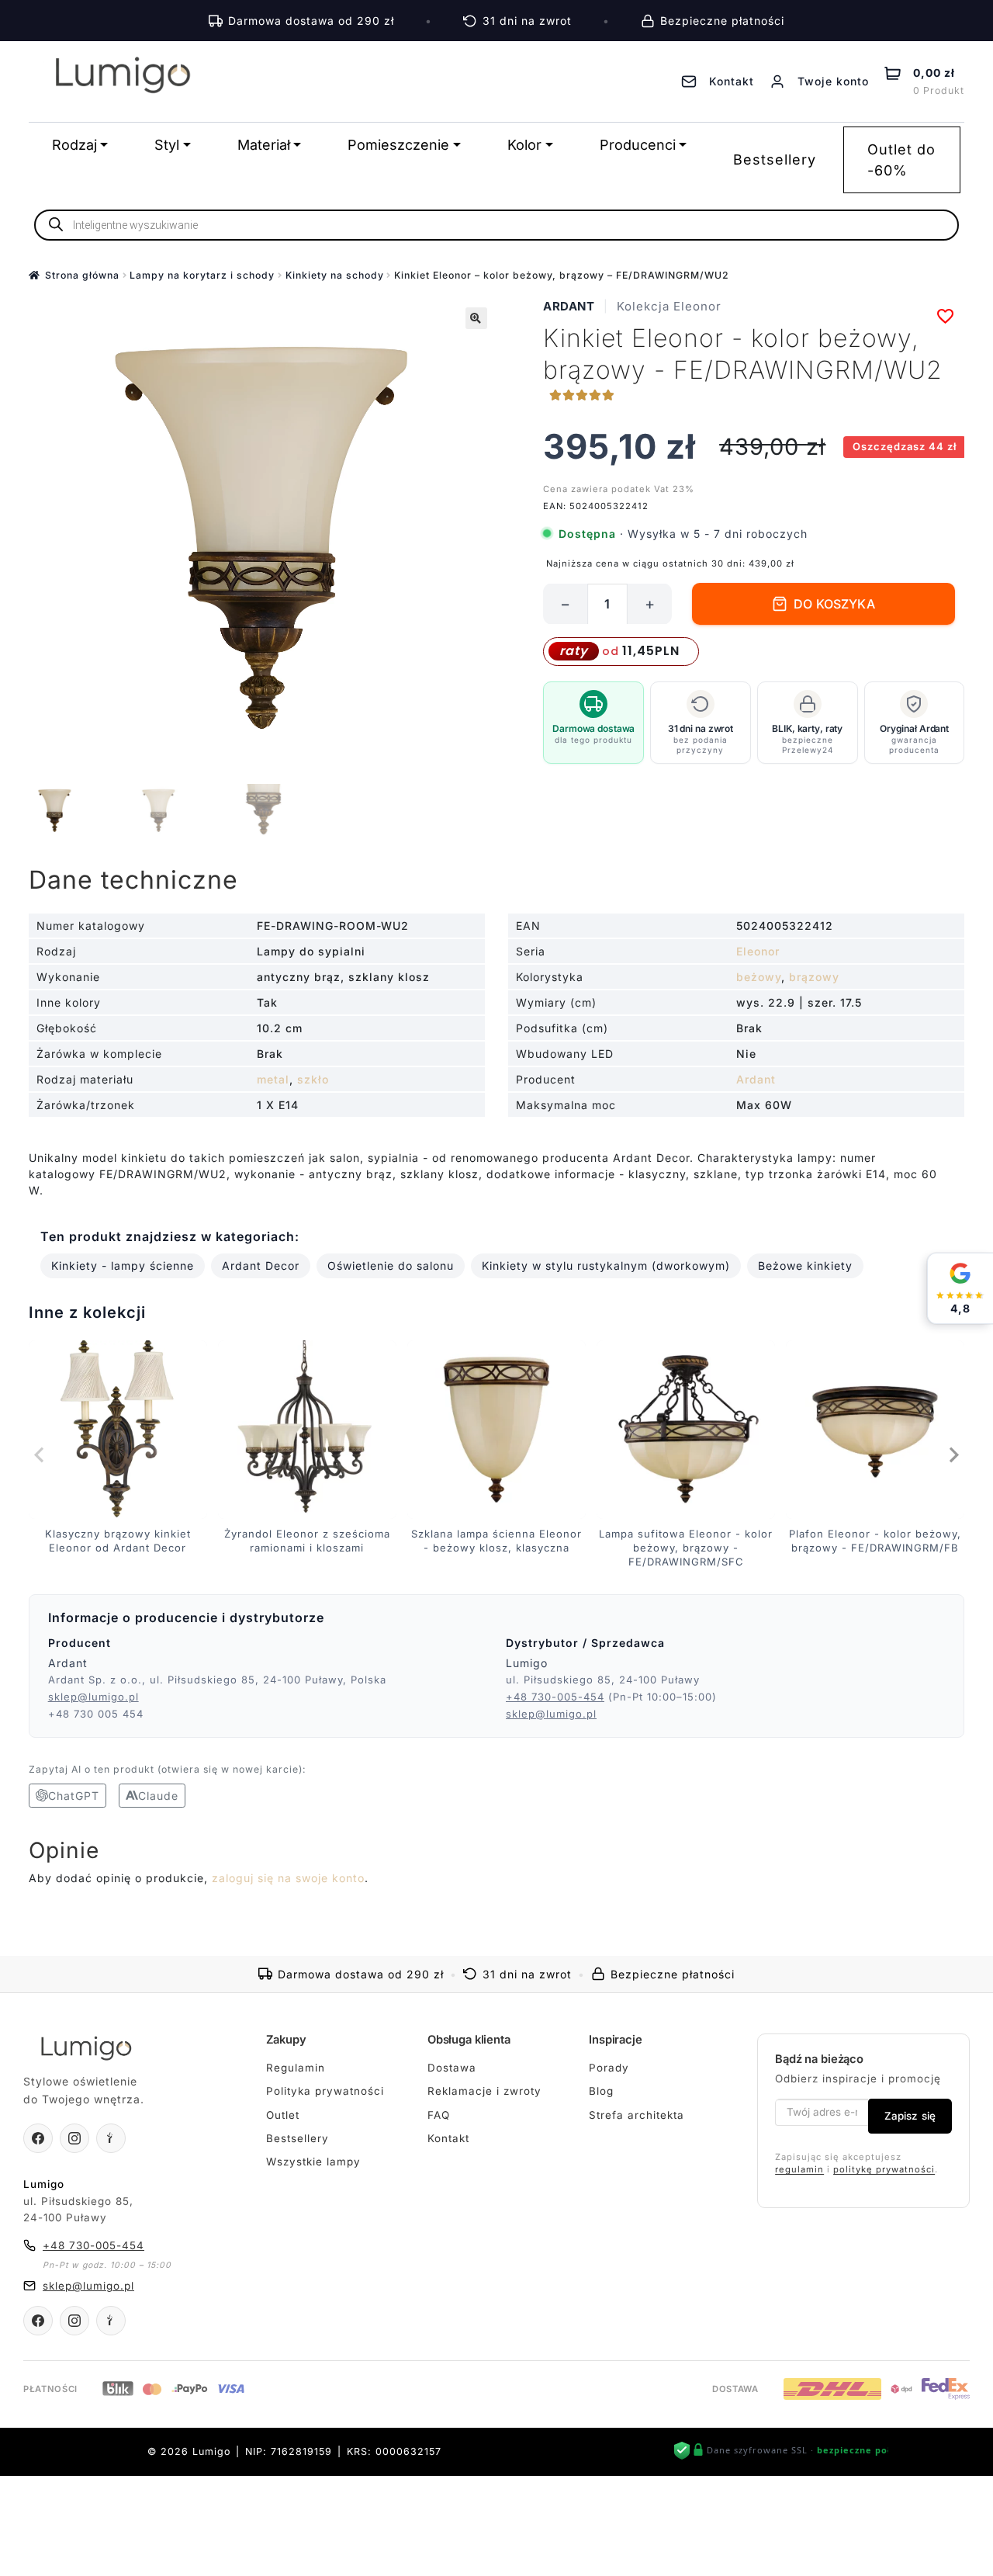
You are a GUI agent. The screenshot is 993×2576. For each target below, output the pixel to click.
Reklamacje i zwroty (484, 2091)
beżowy (759, 977)
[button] (476, 318)
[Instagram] (74, 2138)
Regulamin (296, 2068)
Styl (167, 145)
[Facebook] (38, 2138)
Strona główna (82, 275)
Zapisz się (910, 2116)
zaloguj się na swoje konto (288, 1878)
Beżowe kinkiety (805, 1265)
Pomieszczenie (398, 145)
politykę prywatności (884, 2169)
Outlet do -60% (901, 160)
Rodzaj (74, 145)
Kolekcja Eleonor (669, 306)
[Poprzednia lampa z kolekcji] (40, 1454)
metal (273, 1079)
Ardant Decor (261, 1265)
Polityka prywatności (325, 2091)
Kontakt (448, 2138)
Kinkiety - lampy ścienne (123, 1265)
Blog (601, 2091)
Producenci (638, 145)
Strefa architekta (637, 2115)
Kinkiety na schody (335, 275)
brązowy (814, 977)
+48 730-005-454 (555, 1697)
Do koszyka (834, 604)
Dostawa (452, 2068)
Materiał (264, 145)
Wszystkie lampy (313, 2162)
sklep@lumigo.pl (93, 1697)
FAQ (439, 2115)
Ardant (569, 306)
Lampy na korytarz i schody (202, 275)
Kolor (524, 145)
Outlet (283, 2115)
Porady (609, 2068)
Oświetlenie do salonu (391, 1265)
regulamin (799, 2169)
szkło (313, 1079)
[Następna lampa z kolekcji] (953, 1454)
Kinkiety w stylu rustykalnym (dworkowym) (606, 1265)
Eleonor (758, 951)
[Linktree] (111, 2138)
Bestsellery (775, 159)
